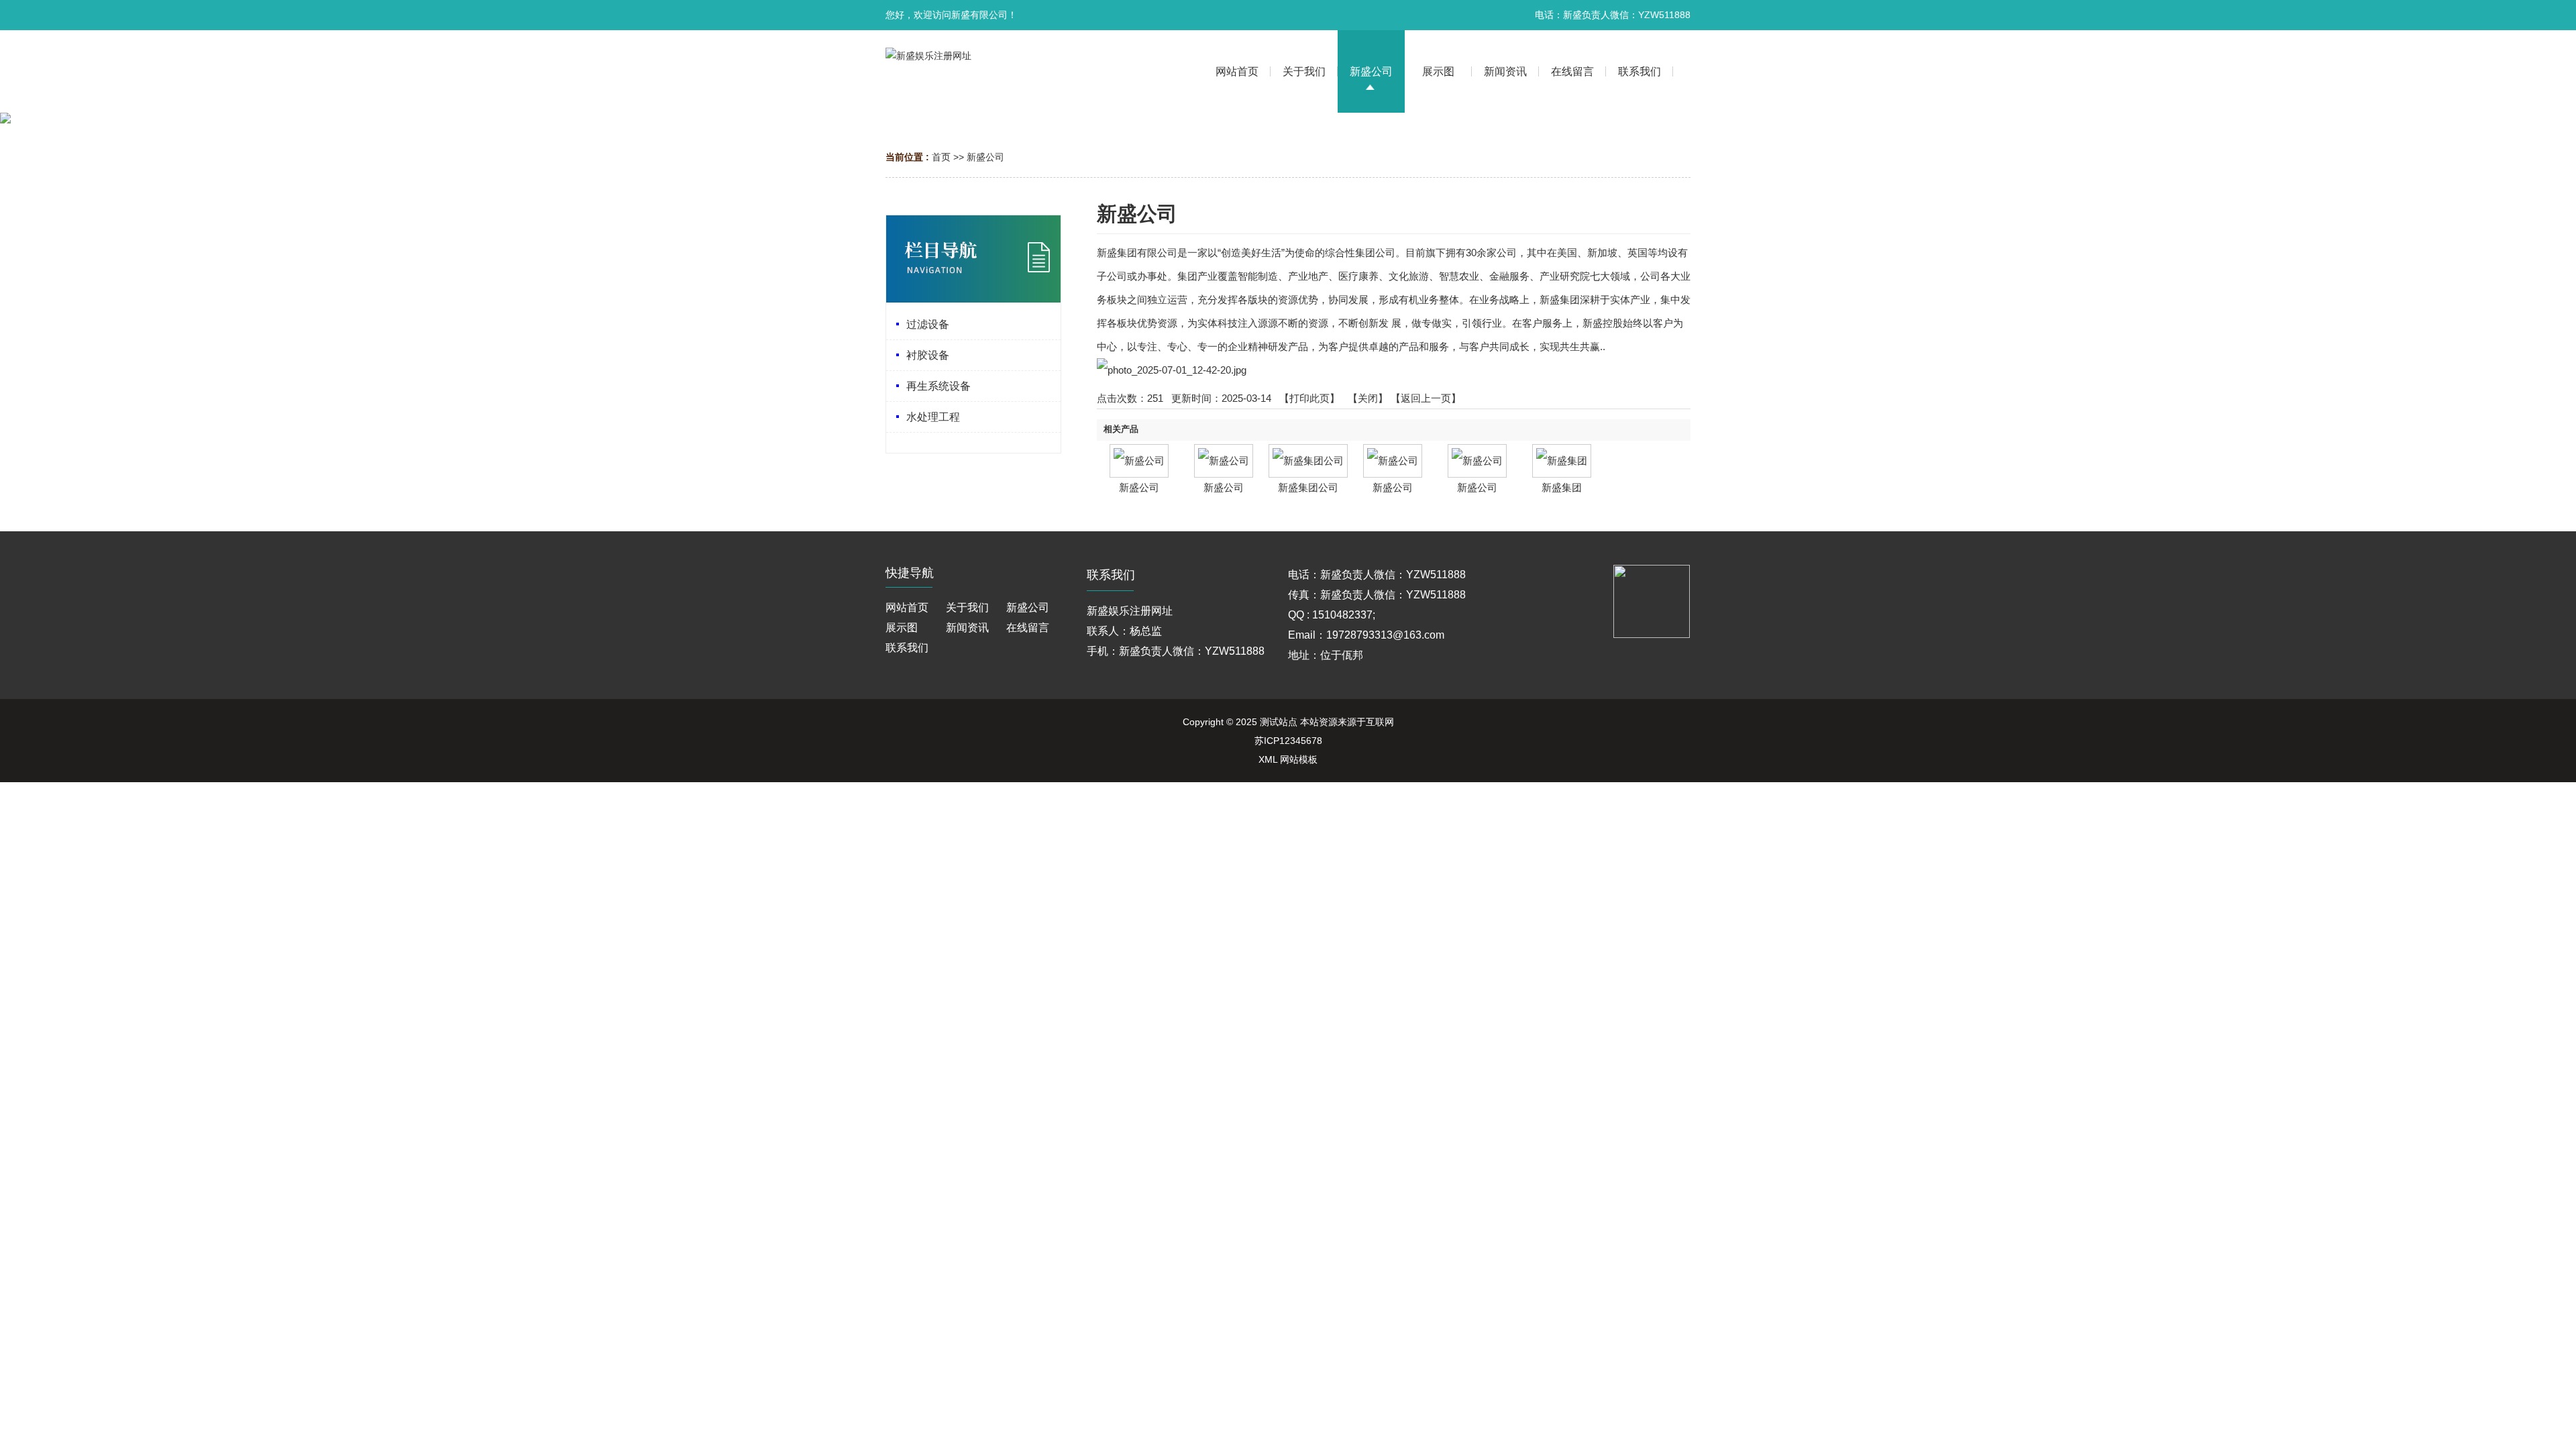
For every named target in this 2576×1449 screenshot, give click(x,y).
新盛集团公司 (1308, 487)
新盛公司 (985, 157)
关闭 (1368, 398)
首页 (941, 157)
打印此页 (1309, 398)
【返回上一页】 (1426, 398)
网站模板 (1299, 759)
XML (1268, 759)
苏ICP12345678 (1288, 741)
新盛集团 (1562, 487)
